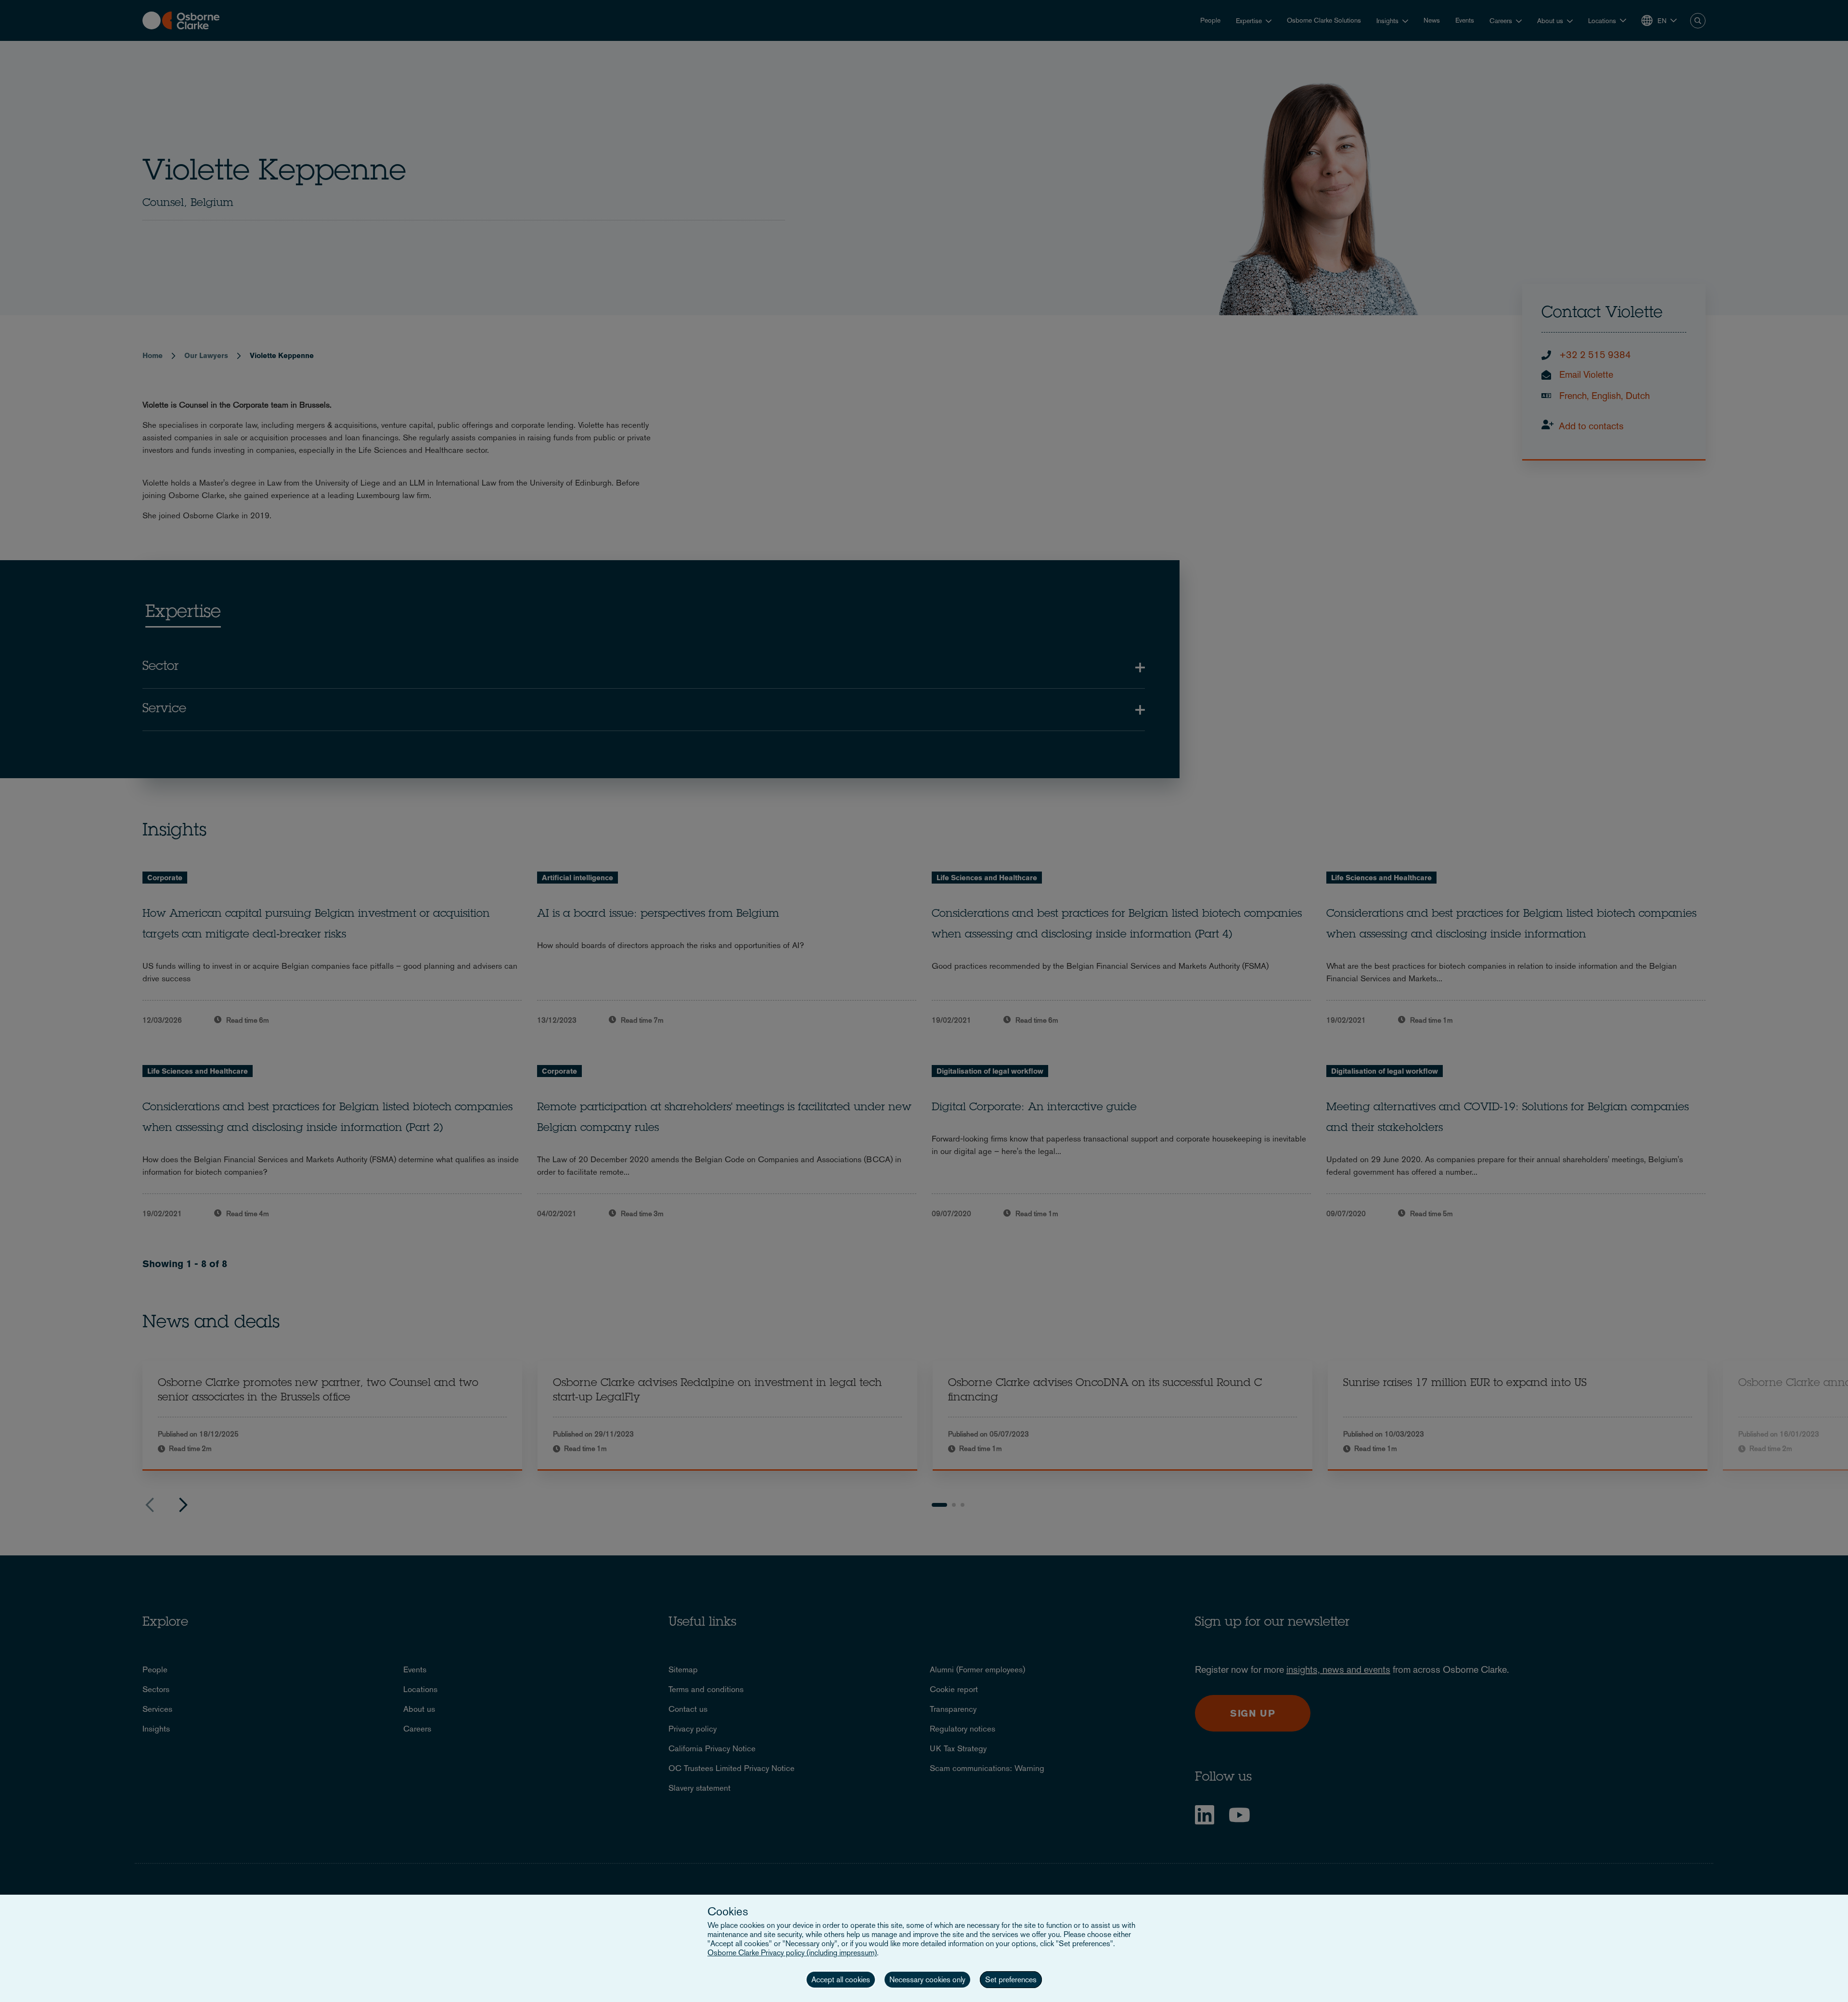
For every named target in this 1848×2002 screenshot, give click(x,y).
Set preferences (1011, 1980)
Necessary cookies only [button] (927, 1980)
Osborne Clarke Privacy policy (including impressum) (792, 1953)
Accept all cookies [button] (841, 1980)
